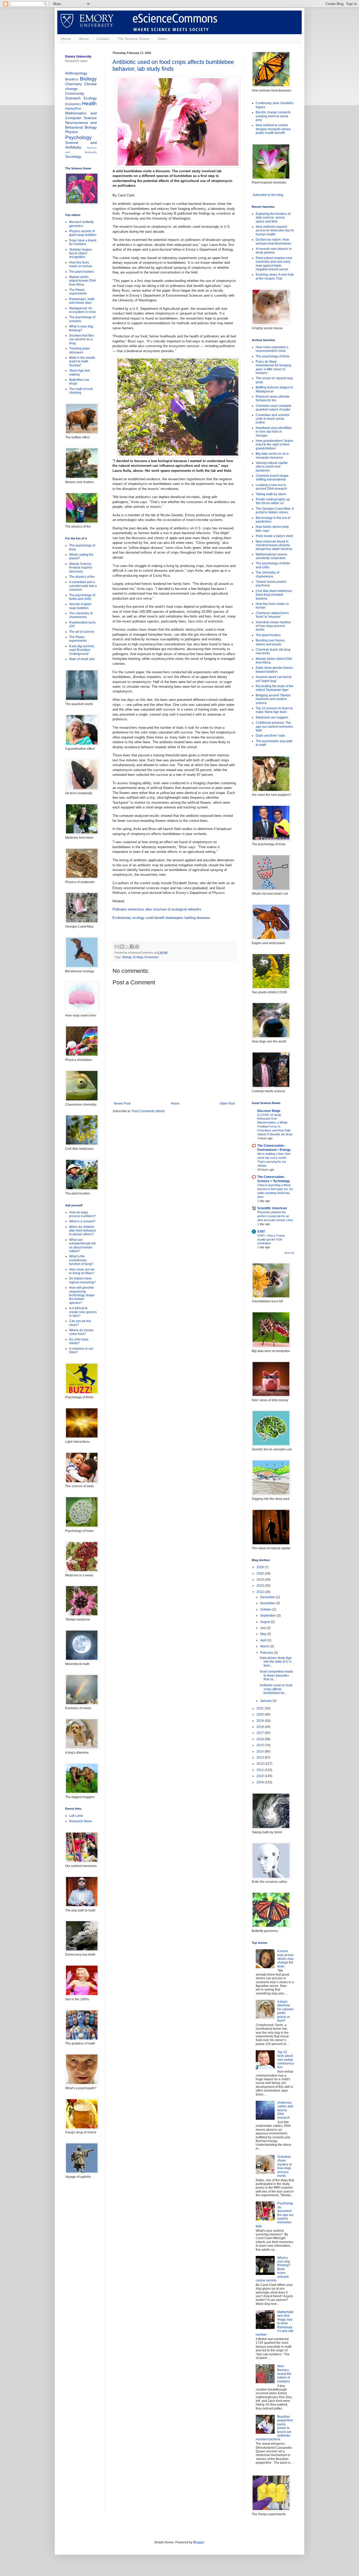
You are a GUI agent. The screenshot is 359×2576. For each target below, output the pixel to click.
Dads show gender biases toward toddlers (274, 670)
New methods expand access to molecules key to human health (275, 231)
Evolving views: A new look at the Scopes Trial (275, 276)
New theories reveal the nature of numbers (284, 2374)
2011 (261, 1770)
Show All (289, 1253)
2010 (261, 1776)
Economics (152, 957)
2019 (261, 1721)
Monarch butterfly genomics (81, 224)
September (268, 1616)
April (264, 1640)
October (266, 1610)
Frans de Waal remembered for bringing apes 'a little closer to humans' (273, 367)
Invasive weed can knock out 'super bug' (274, 679)
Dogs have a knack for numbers (83, 242)
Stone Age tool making (80, 372)
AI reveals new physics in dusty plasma (274, 251)
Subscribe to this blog (268, 195)
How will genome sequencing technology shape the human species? (82, 1295)
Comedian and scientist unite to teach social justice (273, 419)
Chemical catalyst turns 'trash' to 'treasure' (272, 615)
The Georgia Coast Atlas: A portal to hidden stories (275, 510)
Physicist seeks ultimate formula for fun (273, 398)
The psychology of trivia (273, 356)
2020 (261, 1714)
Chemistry (74, 84)
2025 (261, 1573)
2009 (261, 1782)
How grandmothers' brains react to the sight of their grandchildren (275, 445)
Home (66, 39)
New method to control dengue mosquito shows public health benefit (273, 129)
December (268, 1597)
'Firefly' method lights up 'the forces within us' (273, 501)
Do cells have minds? (79, 1341)
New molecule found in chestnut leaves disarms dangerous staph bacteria (274, 545)
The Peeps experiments (78, 292)
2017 (261, 1733)
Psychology (78, 137)
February (267, 1653)
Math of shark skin (82, 659)
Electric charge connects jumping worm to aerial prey (273, 116)
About (84, 39)
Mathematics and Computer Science (81, 115)
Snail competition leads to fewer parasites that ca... (276, 1675)
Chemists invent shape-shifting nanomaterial (273, 478)
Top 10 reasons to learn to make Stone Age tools (274, 710)
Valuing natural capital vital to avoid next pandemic (272, 467)
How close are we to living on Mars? (82, 1271)
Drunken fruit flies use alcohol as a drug (82, 339)
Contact (103, 39)
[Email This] (117, 947)
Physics (71, 132)
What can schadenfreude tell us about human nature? (82, 1245)
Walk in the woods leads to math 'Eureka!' (82, 361)
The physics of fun (82, 577)
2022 (261, 1592)
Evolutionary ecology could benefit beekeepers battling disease (160, 918)
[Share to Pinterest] (137, 947)
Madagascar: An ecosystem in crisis (83, 310)
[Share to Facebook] (132, 947)
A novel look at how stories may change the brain (285, 1959)
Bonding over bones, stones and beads (271, 642)
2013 (261, 1758)
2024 (261, 1580)
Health (89, 103)
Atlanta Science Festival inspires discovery (81, 568)
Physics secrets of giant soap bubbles (83, 233)
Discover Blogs (269, 1111)
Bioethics (72, 79)
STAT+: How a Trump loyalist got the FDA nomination (271, 1239)
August (266, 1622)
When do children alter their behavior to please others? (83, 1231)
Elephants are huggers (272, 717)
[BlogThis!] (122, 947)
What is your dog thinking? (81, 328)
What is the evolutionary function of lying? (81, 1260)
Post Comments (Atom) (148, 1111)
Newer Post (122, 1104)
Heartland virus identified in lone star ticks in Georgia (274, 432)
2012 (261, 1764)
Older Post (227, 1104)
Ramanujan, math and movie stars (82, 301)
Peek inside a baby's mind (274, 536)
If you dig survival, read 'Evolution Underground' (82, 650)
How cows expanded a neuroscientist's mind (272, 349)
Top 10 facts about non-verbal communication (286, 2060)
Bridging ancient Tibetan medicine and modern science (273, 699)
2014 (261, 1752)
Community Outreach (75, 96)
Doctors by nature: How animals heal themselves (273, 241)
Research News (81, 1821)
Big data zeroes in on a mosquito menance (272, 456)
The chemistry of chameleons (81, 615)
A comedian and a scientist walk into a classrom (83, 586)
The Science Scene (133, 39)
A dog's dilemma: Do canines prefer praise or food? (285, 2011)
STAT (261, 1232)
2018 (261, 1727)
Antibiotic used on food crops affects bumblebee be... (276, 1689)
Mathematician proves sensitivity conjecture (271, 556)
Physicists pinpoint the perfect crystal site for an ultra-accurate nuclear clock (275, 1216)
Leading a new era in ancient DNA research (271, 487)
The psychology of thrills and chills (82, 597)
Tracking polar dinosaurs (79, 350)
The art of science (82, 632)
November (268, 1603)
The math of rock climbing (81, 391)
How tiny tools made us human (81, 264)
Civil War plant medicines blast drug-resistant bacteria (274, 595)
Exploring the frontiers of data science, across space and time (273, 218)
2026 (261, 1567)
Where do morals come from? (81, 1332)
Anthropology (76, 73)
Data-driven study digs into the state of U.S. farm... (276, 1662)
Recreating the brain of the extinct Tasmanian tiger (275, 688)
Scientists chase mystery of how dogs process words (273, 626)
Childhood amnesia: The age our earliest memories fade (274, 727)
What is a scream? (82, 1221)
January (266, 1701)
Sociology (73, 156)
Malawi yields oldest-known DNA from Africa (82, 281)
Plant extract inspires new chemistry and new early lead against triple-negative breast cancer (274, 264)
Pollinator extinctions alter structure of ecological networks (157, 909)
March (265, 1646)
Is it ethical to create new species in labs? (83, 1312)
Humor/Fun (73, 109)
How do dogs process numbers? (82, 1214)
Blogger (199, 2542)
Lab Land (76, 1816)
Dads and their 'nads (270, 736)
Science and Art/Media (81, 145)
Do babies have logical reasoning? (82, 1280)
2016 (261, 1739)
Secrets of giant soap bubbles (80, 606)
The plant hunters (82, 272)
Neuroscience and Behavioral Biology (81, 125)
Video (162, 39)
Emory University (78, 57)
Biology (127, 957)
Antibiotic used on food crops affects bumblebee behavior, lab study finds (173, 65)
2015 (261, 1745)
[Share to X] (127, 947)
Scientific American (272, 1208)
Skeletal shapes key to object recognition (81, 253)
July (263, 1628)
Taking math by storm (271, 494)
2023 (261, 1586)
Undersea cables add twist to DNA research (285, 2110)
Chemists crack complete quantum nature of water (274, 408)
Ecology (138, 957)
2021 (261, 1708)
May (264, 1634)
